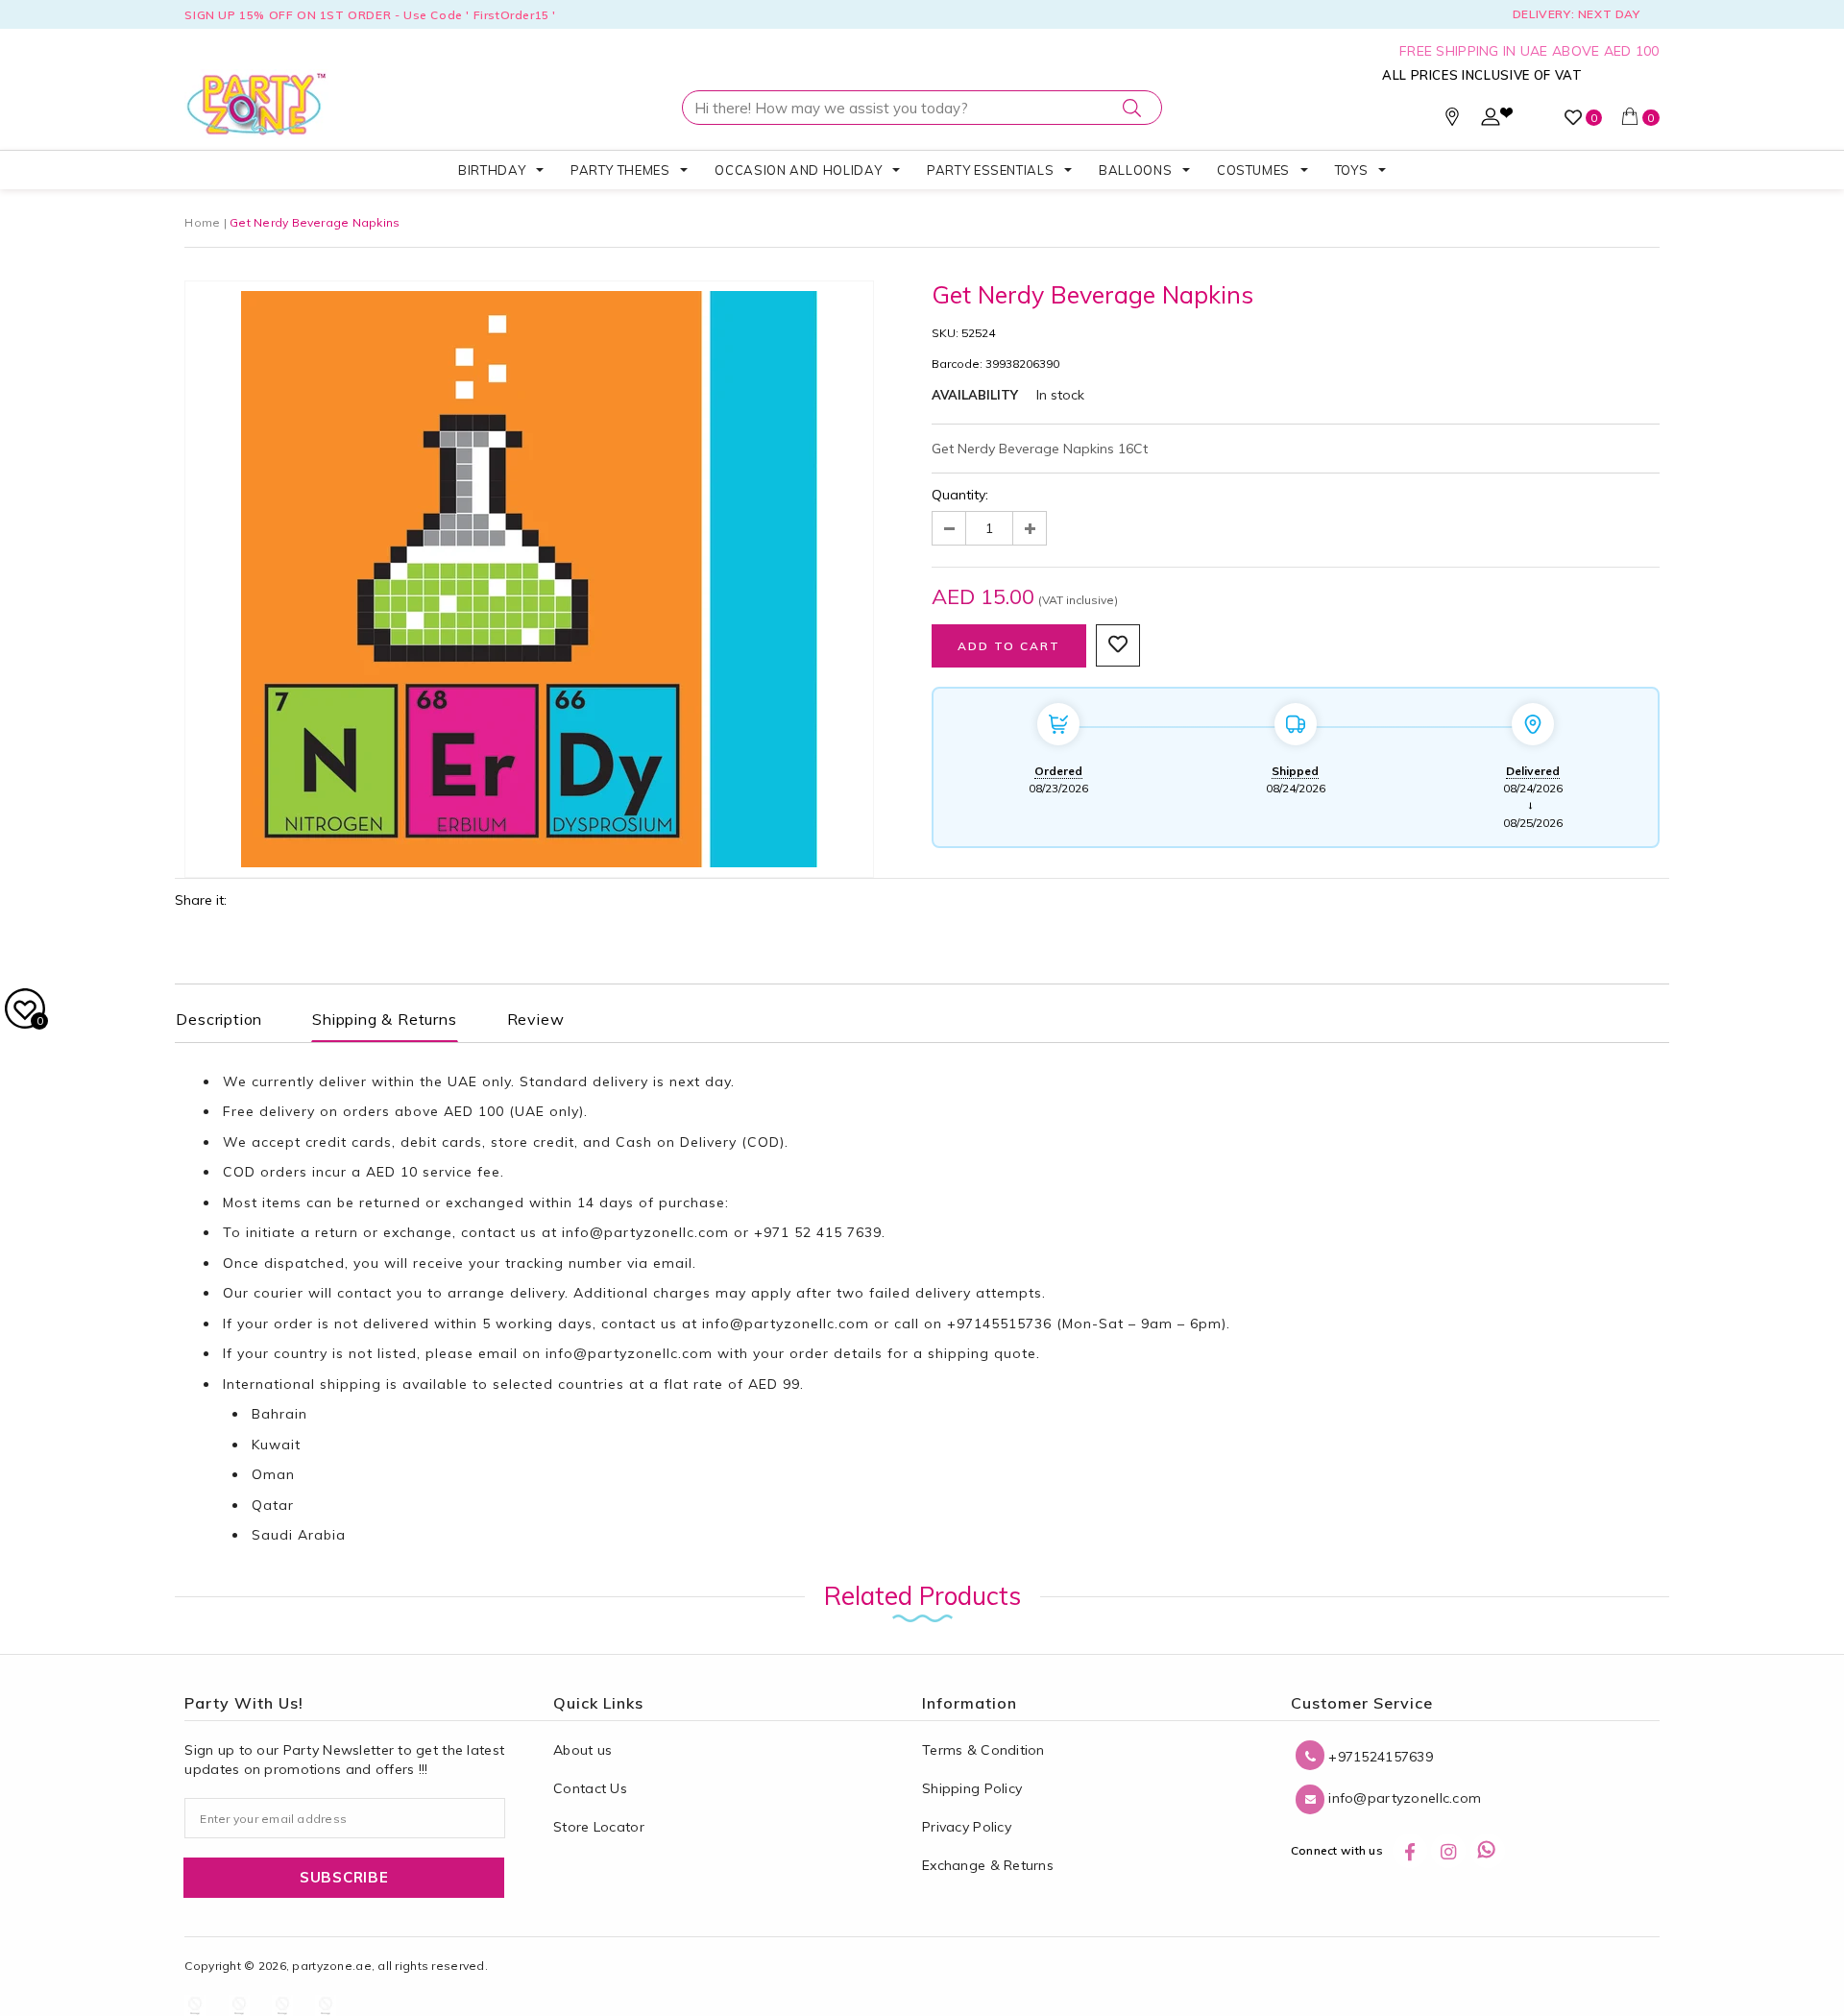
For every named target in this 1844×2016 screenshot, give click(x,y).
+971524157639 (1379, 1757)
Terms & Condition (983, 1750)
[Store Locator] (1452, 121)
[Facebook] (1410, 1851)
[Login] (1491, 121)
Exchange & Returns (988, 1865)
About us (582, 1750)
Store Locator (599, 1827)
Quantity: (960, 495)
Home (202, 222)
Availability (975, 395)
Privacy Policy (967, 1827)
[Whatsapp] (1488, 1851)
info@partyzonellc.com (645, 1232)
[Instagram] (1448, 1851)
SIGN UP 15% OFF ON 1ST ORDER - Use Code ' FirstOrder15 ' (370, 15)
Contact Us (590, 1788)
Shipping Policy (972, 1788)
